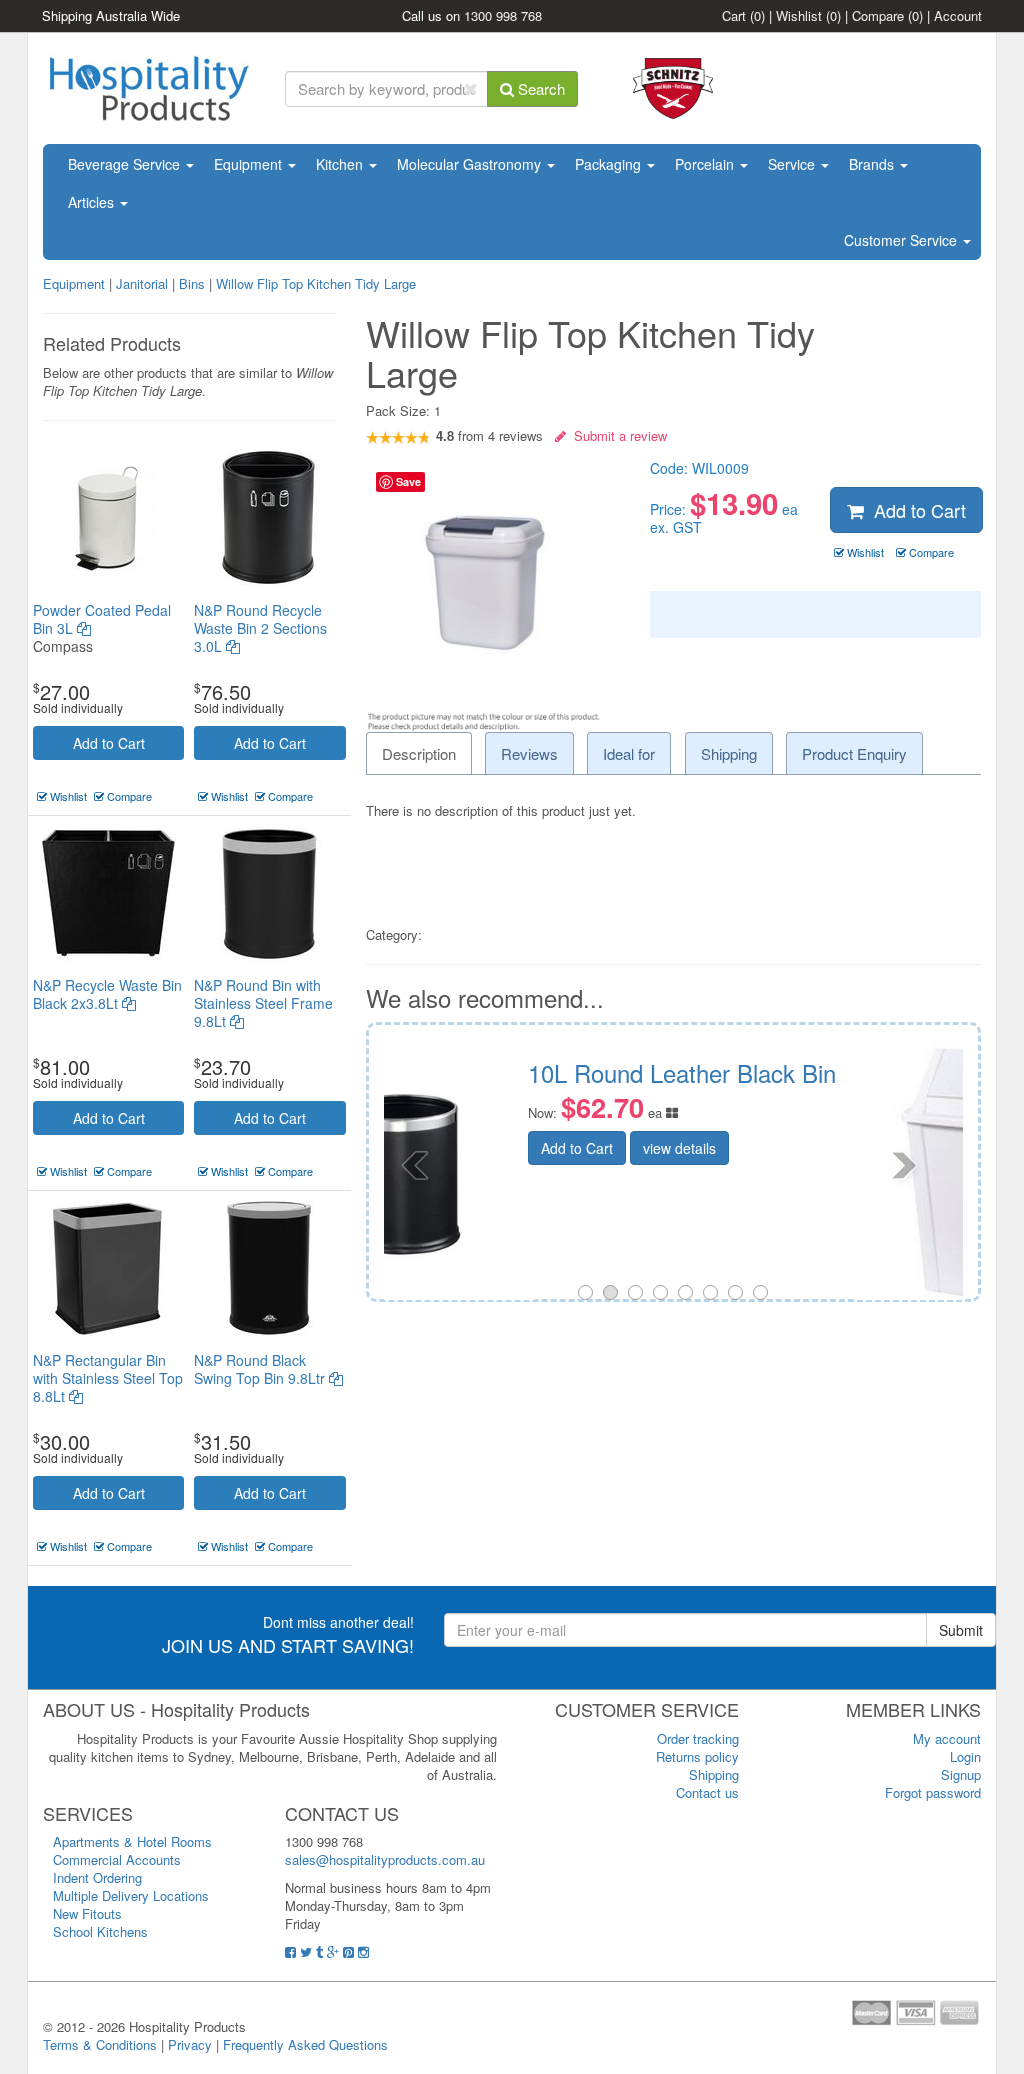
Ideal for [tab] (629, 753)
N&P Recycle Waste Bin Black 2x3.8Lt (107, 994)
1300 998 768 (503, 15)
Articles (93, 202)
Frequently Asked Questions (305, 2044)
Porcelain (706, 164)
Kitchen (341, 164)
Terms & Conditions (100, 2044)
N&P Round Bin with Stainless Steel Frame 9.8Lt (263, 1003)
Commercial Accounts (117, 1859)
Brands (873, 164)
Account (958, 15)
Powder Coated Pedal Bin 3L (102, 619)
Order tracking (698, 1738)
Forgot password (933, 1792)
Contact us (707, 1792)
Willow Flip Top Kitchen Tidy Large (316, 283)
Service (793, 164)
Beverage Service (126, 164)
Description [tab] (419, 753)
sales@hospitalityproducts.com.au (385, 1859)
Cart (743, 15)
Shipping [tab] (729, 753)
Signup (961, 1774)
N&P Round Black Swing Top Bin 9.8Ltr (261, 1369)
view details (384, 1148)
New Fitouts (87, 1913)
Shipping (714, 1774)
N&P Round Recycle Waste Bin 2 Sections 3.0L (260, 628)
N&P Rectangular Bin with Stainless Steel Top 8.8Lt (108, 1378)
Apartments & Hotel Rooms (132, 1841)
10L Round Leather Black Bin (387, 1072)
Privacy (190, 2044)
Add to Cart (109, 743)
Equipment (250, 164)
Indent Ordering (97, 1877)
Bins (192, 283)
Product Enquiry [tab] (854, 753)
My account (947, 1738)
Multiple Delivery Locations (131, 1895)
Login (965, 1756)
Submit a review (616, 435)
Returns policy (697, 1756)
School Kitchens (100, 1931)
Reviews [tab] (529, 753)
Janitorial (144, 283)
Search (539, 88)
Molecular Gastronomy (471, 164)
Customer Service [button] (902, 240)
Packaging (610, 164)
